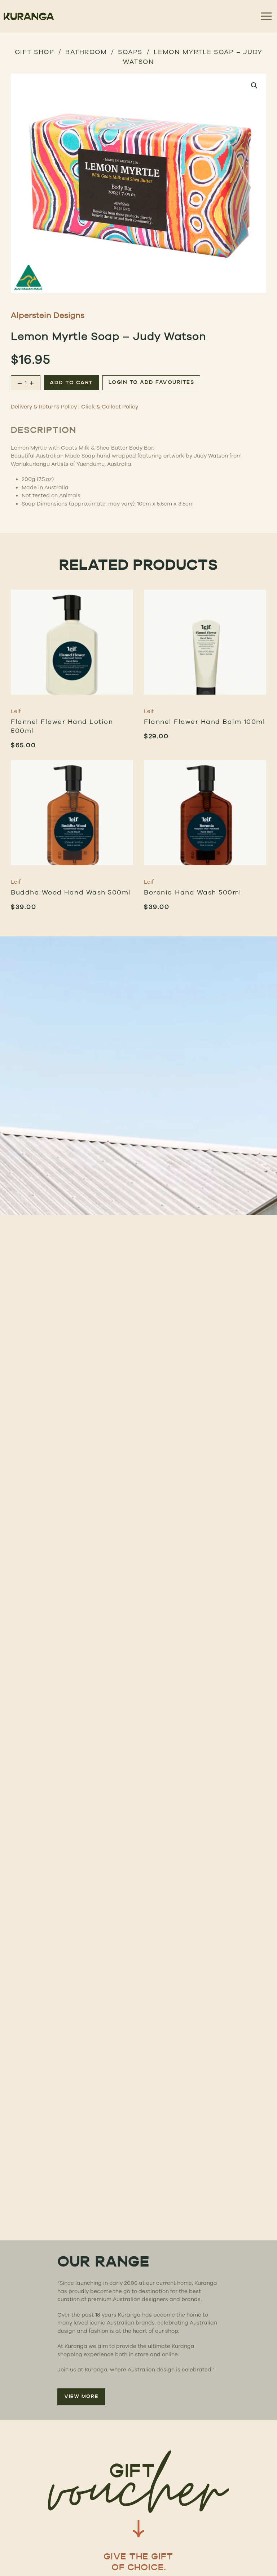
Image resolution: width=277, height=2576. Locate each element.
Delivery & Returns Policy (44, 406)
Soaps (130, 52)
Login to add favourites (151, 383)
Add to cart (71, 383)
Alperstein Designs (48, 315)
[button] (254, 86)
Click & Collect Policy (110, 406)
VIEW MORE (81, 2397)
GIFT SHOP (35, 52)
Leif (16, 711)
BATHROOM (86, 52)
